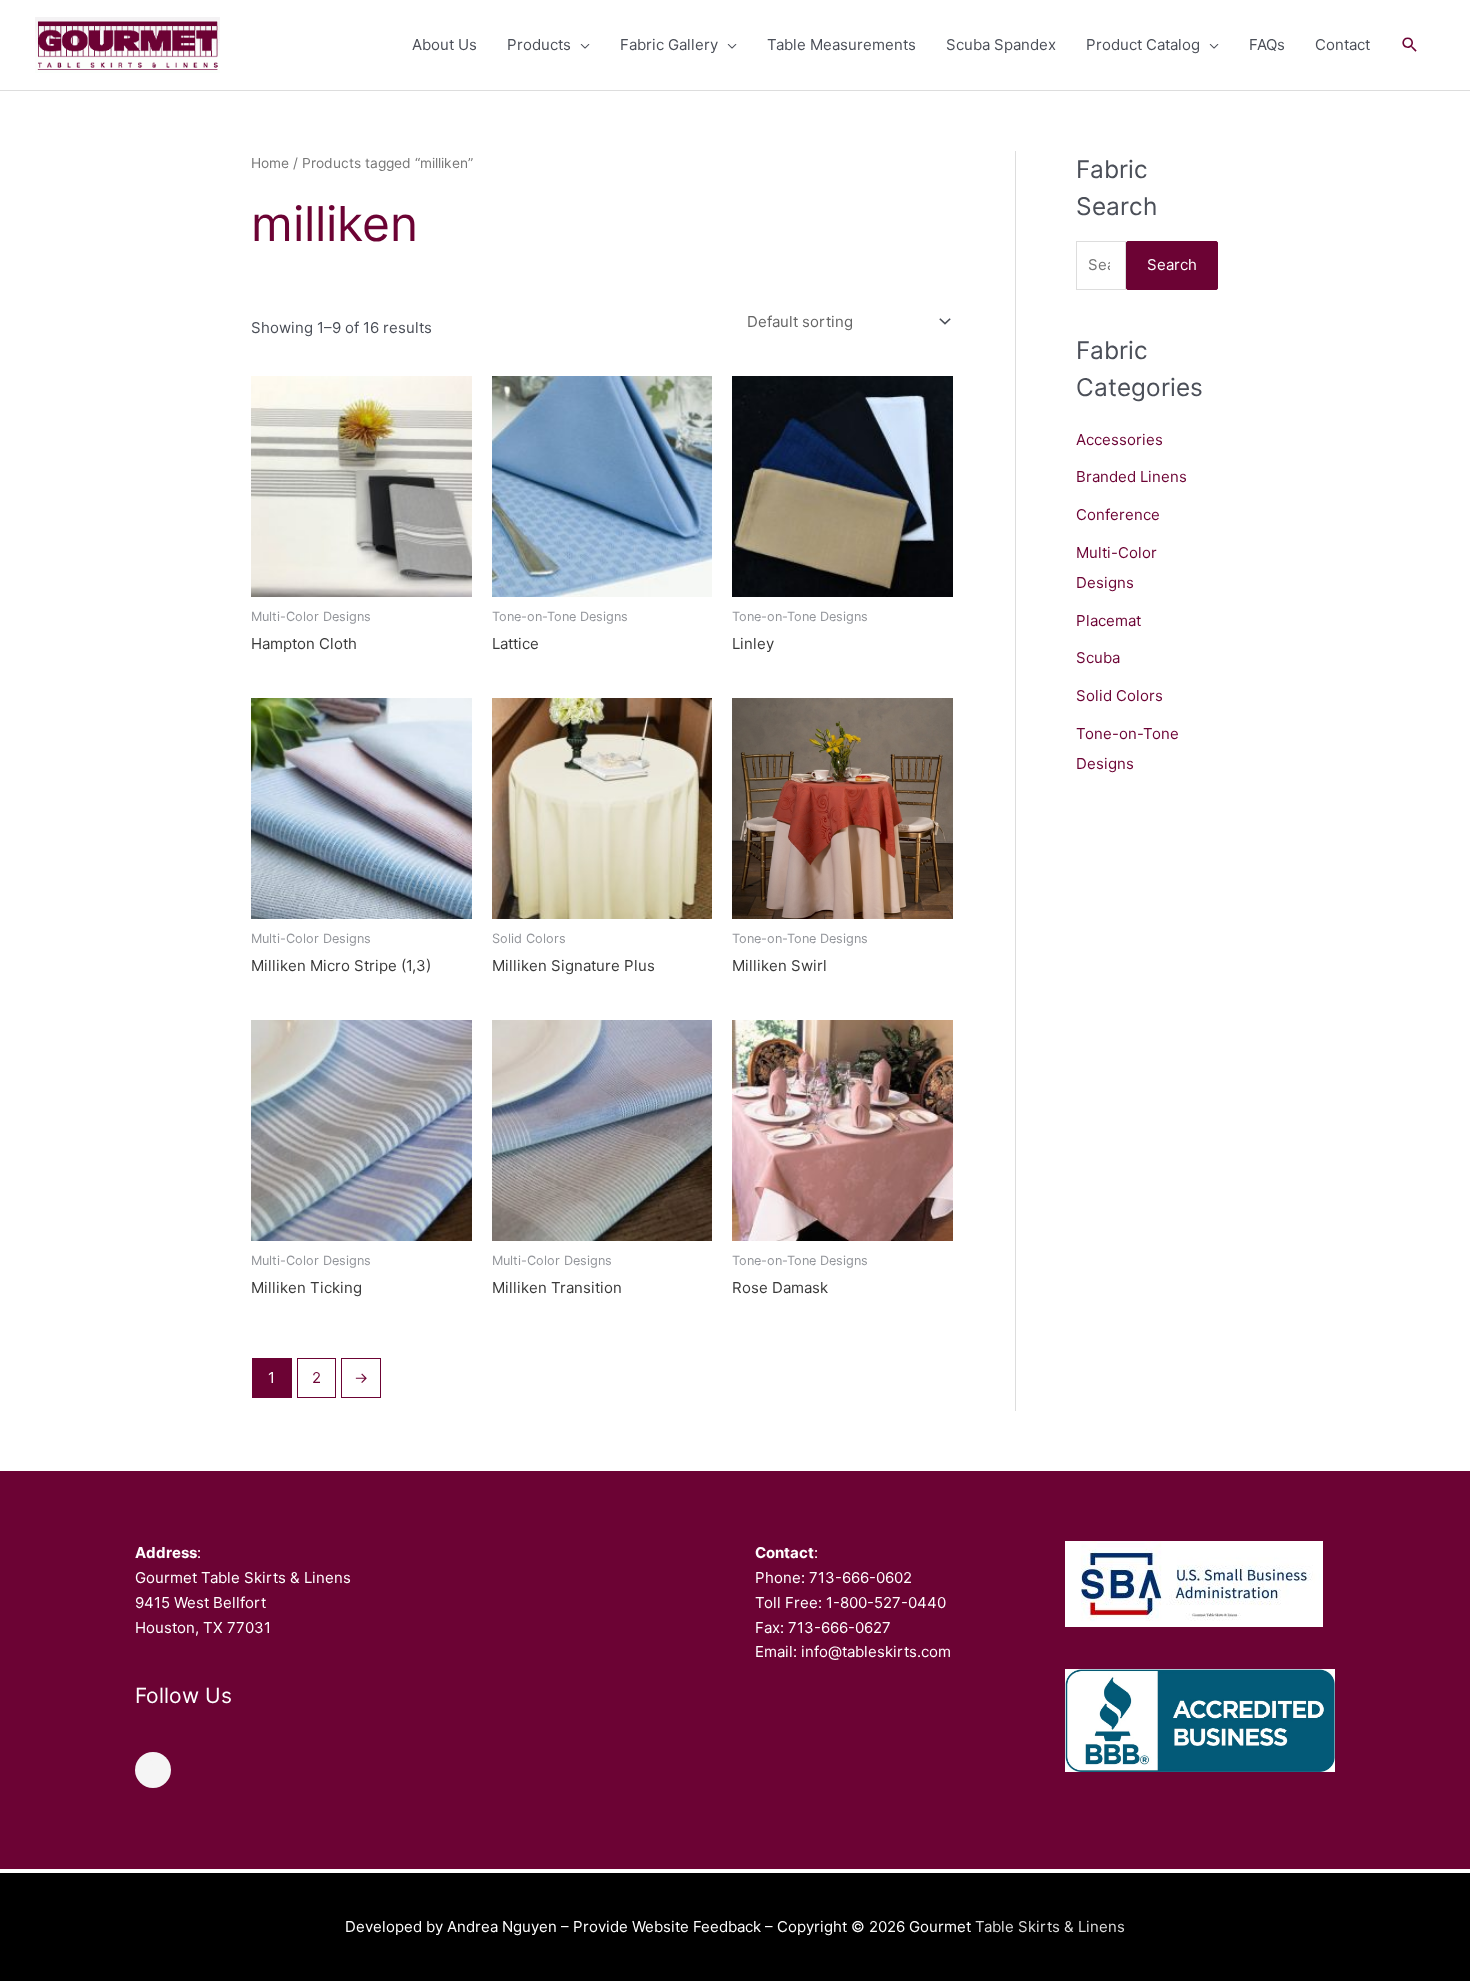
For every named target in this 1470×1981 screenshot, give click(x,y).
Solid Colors (1119, 695)
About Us (444, 44)
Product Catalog (1143, 44)
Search (1172, 264)
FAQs (1267, 44)
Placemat (1108, 620)
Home (270, 163)
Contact (1342, 44)
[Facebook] (153, 1770)
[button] (1410, 45)
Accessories (1119, 439)
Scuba (1098, 657)
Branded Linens (1131, 476)
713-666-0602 (860, 1577)
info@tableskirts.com (876, 1651)
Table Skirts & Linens (1050, 1926)
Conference (1118, 514)
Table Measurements (841, 44)
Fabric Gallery (669, 44)
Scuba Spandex (1001, 44)
